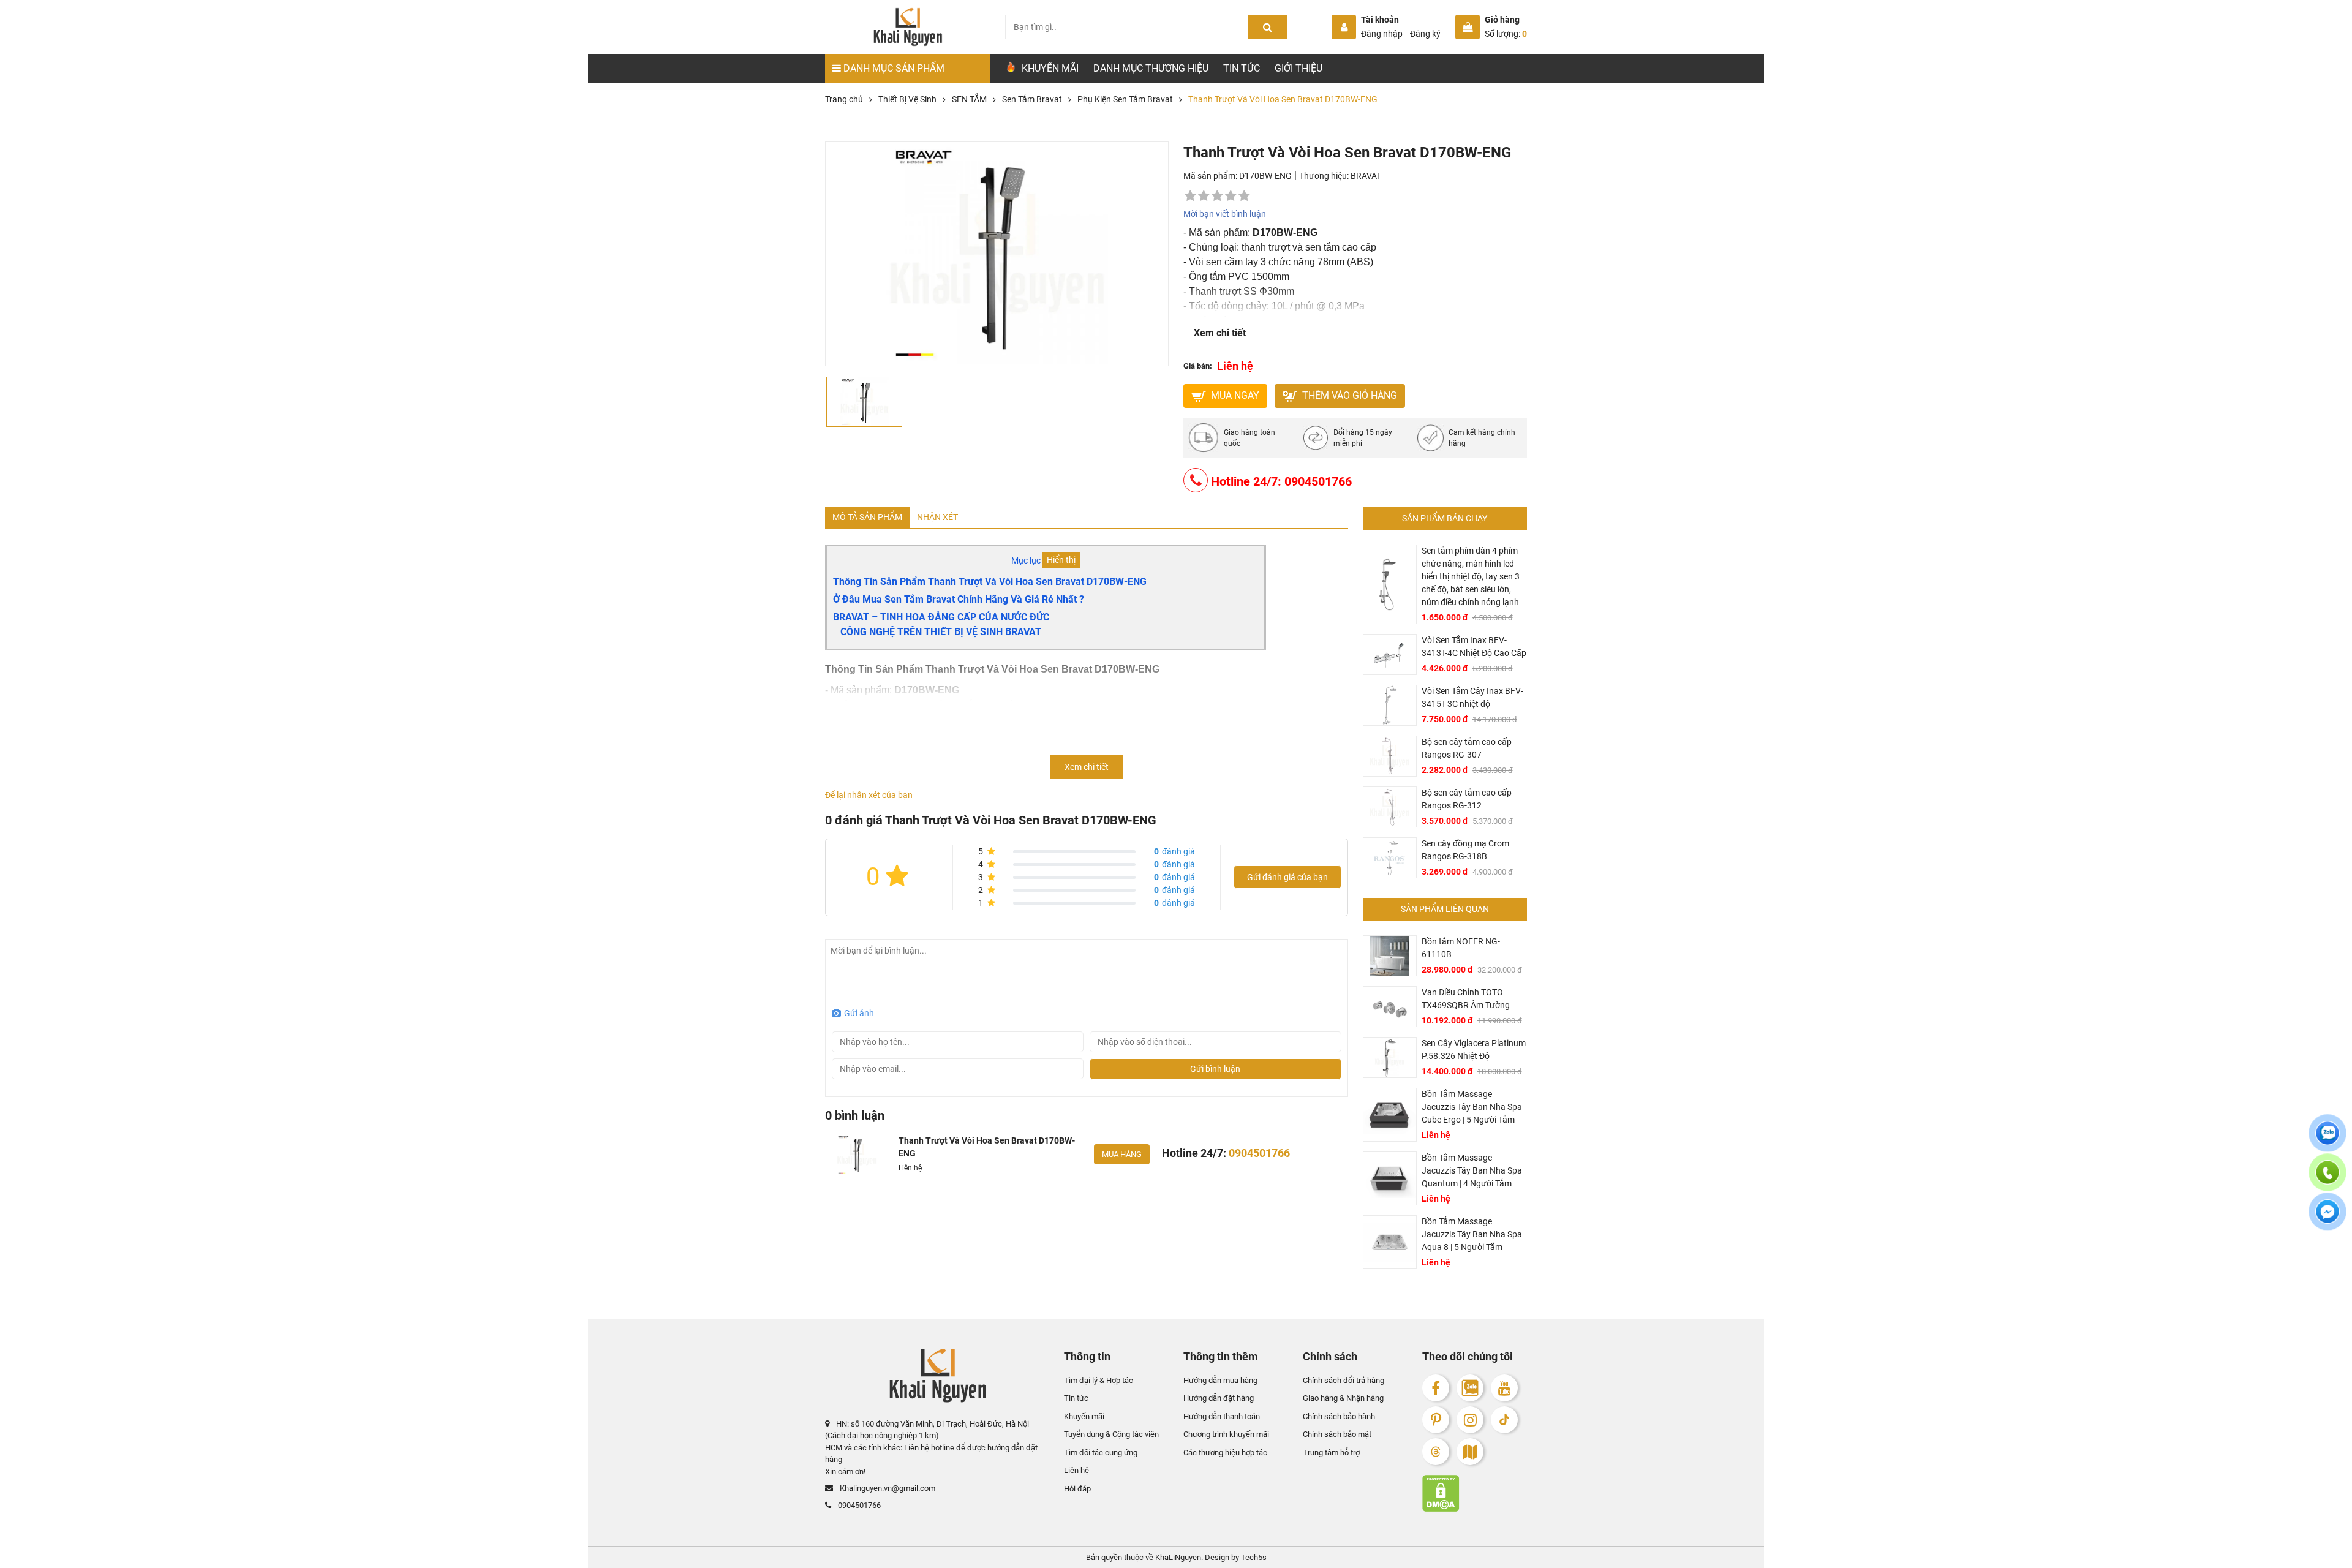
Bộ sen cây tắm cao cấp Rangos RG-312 (1467, 799)
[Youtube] (1504, 1388)
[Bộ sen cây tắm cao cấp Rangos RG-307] (1390, 756)
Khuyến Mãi (1049, 68)
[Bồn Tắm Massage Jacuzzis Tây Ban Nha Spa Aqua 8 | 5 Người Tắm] (1390, 1242)
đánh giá (1174, 851)
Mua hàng (1122, 1154)
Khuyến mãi (1084, 1416)
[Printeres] (1436, 1420)
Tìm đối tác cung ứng (1101, 1453)
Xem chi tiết (1220, 333)
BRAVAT (1366, 176)
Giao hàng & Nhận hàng (1343, 1398)
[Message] (2327, 1219)
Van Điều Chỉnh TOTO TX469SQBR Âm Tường (1466, 999)
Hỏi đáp (1077, 1489)
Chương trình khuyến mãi (1226, 1434)
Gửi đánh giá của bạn (1287, 877)
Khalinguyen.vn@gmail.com (887, 1488)
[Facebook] (1436, 1388)
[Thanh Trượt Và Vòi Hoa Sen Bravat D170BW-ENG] (857, 1155)
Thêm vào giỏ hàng (1348, 395)
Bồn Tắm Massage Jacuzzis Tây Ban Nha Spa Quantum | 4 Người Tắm (1472, 1170)
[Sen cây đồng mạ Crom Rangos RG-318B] (1390, 858)
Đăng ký (1425, 34)
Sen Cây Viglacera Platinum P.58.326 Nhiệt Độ (1474, 1050)
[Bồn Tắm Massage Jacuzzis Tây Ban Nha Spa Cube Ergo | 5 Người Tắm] (1390, 1115)
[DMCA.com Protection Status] (1475, 1493)
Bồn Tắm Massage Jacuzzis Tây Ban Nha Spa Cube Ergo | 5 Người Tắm (1472, 1107)
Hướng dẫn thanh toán (1222, 1416)
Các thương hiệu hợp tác (1225, 1453)
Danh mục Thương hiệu (1151, 68)
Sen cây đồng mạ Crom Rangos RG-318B (1465, 850)
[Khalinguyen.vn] (907, 27)
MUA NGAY (1234, 395)
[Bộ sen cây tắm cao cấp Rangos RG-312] (1390, 807)
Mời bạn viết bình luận (1225, 214)
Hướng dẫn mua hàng (1220, 1380)
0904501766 (858, 1505)
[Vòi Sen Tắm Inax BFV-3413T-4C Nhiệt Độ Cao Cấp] (1390, 654)
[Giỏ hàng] (1468, 27)
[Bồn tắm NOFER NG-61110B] (1390, 956)
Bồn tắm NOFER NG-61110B (1461, 948)
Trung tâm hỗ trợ (1331, 1453)
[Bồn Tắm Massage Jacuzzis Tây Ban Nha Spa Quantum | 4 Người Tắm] (1390, 1178)
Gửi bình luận (1215, 1069)
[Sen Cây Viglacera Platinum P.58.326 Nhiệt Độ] (1390, 1057)
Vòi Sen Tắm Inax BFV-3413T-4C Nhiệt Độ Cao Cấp (1474, 646)
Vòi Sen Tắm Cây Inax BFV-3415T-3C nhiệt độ (1472, 697)
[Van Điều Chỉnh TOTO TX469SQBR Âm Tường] (1390, 1007)
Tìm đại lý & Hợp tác (1099, 1380)
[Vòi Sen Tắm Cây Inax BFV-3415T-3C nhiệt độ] (1390, 705)
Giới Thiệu (1298, 68)
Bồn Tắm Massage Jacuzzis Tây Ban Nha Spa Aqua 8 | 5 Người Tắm (1472, 1234)
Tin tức (1242, 68)
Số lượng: (1506, 34)
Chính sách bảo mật (1337, 1434)
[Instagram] (1470, 1420)
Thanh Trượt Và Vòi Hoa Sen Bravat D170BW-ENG (987, 1147)
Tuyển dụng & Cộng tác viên (1111, 1434)
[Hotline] (2327, 1180)
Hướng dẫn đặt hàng (1219, 1398)
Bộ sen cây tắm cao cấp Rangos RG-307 (1467, 748)
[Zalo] (1470, 1388)
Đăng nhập (1382, 34)
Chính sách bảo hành (1339, 1416)
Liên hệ (1076, 1470)
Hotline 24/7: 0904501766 (1280, 481)
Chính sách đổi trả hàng (1344, 1380)
